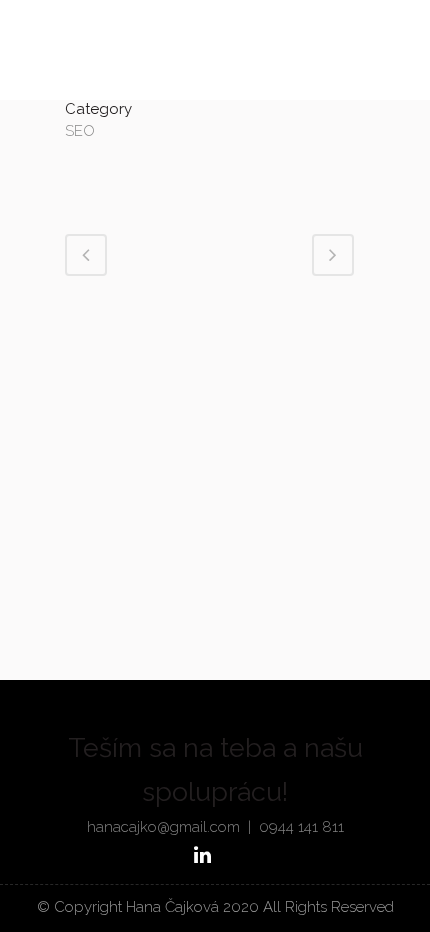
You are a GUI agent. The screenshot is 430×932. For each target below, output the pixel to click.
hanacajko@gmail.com (163, 827)
